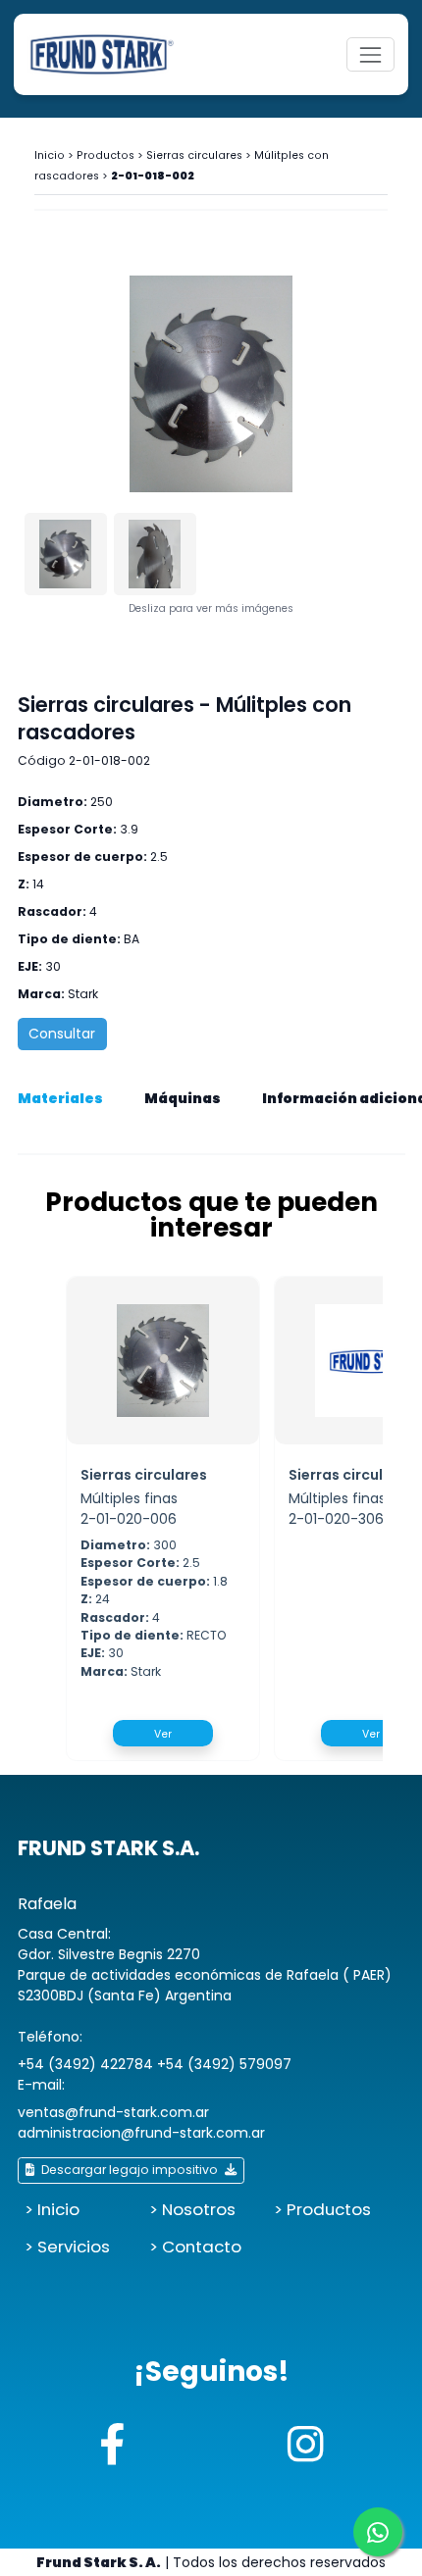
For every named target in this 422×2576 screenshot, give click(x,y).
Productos (105, 155)
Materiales (60, 1098)
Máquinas (183, 1098)
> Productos (322, 2209)
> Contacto (195, 2247)
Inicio (50, 155)
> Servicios (67, 2247)
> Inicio (52, 2209)
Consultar (62, 1034)
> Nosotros (192, 2209)
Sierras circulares (194, 155)
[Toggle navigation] (370, 54)
